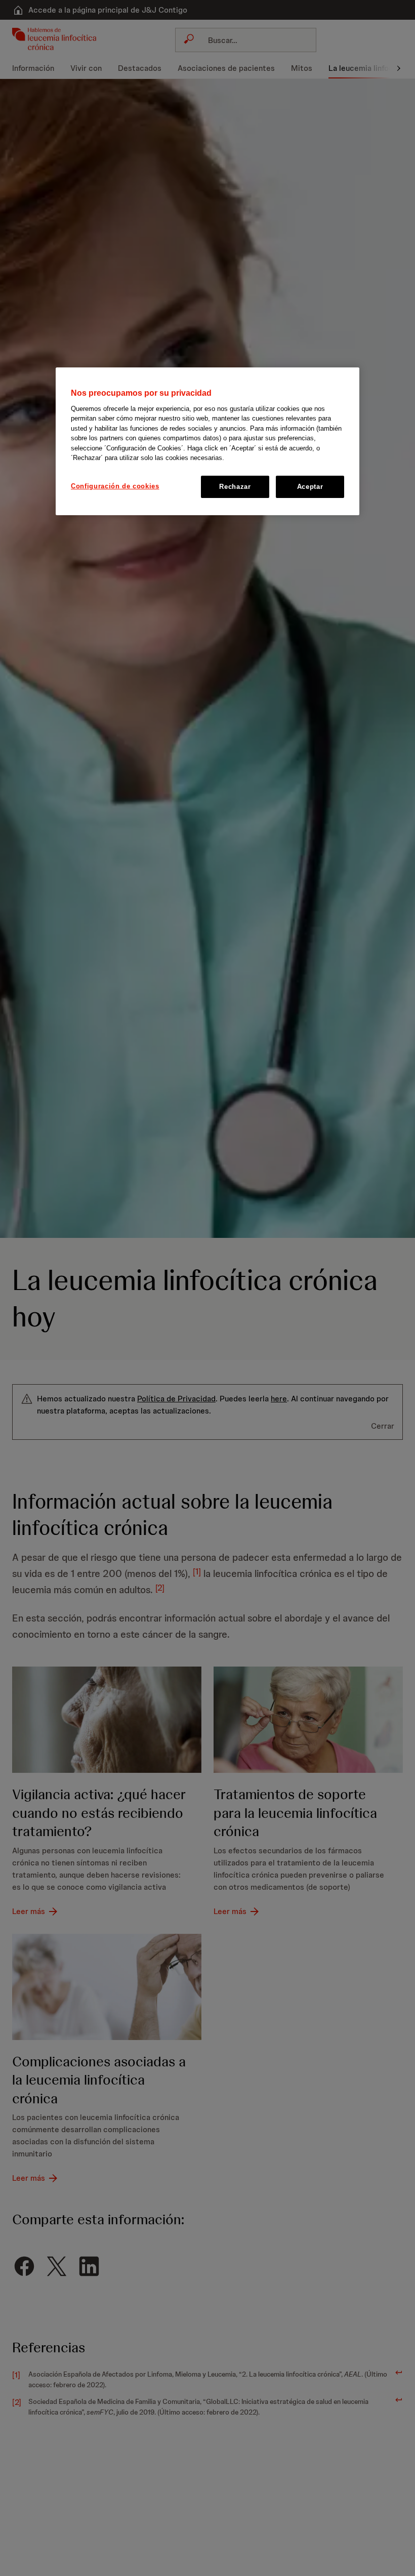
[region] (207, 441)
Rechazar (235, 487)
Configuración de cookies (115, 486)
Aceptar (310, 487)
